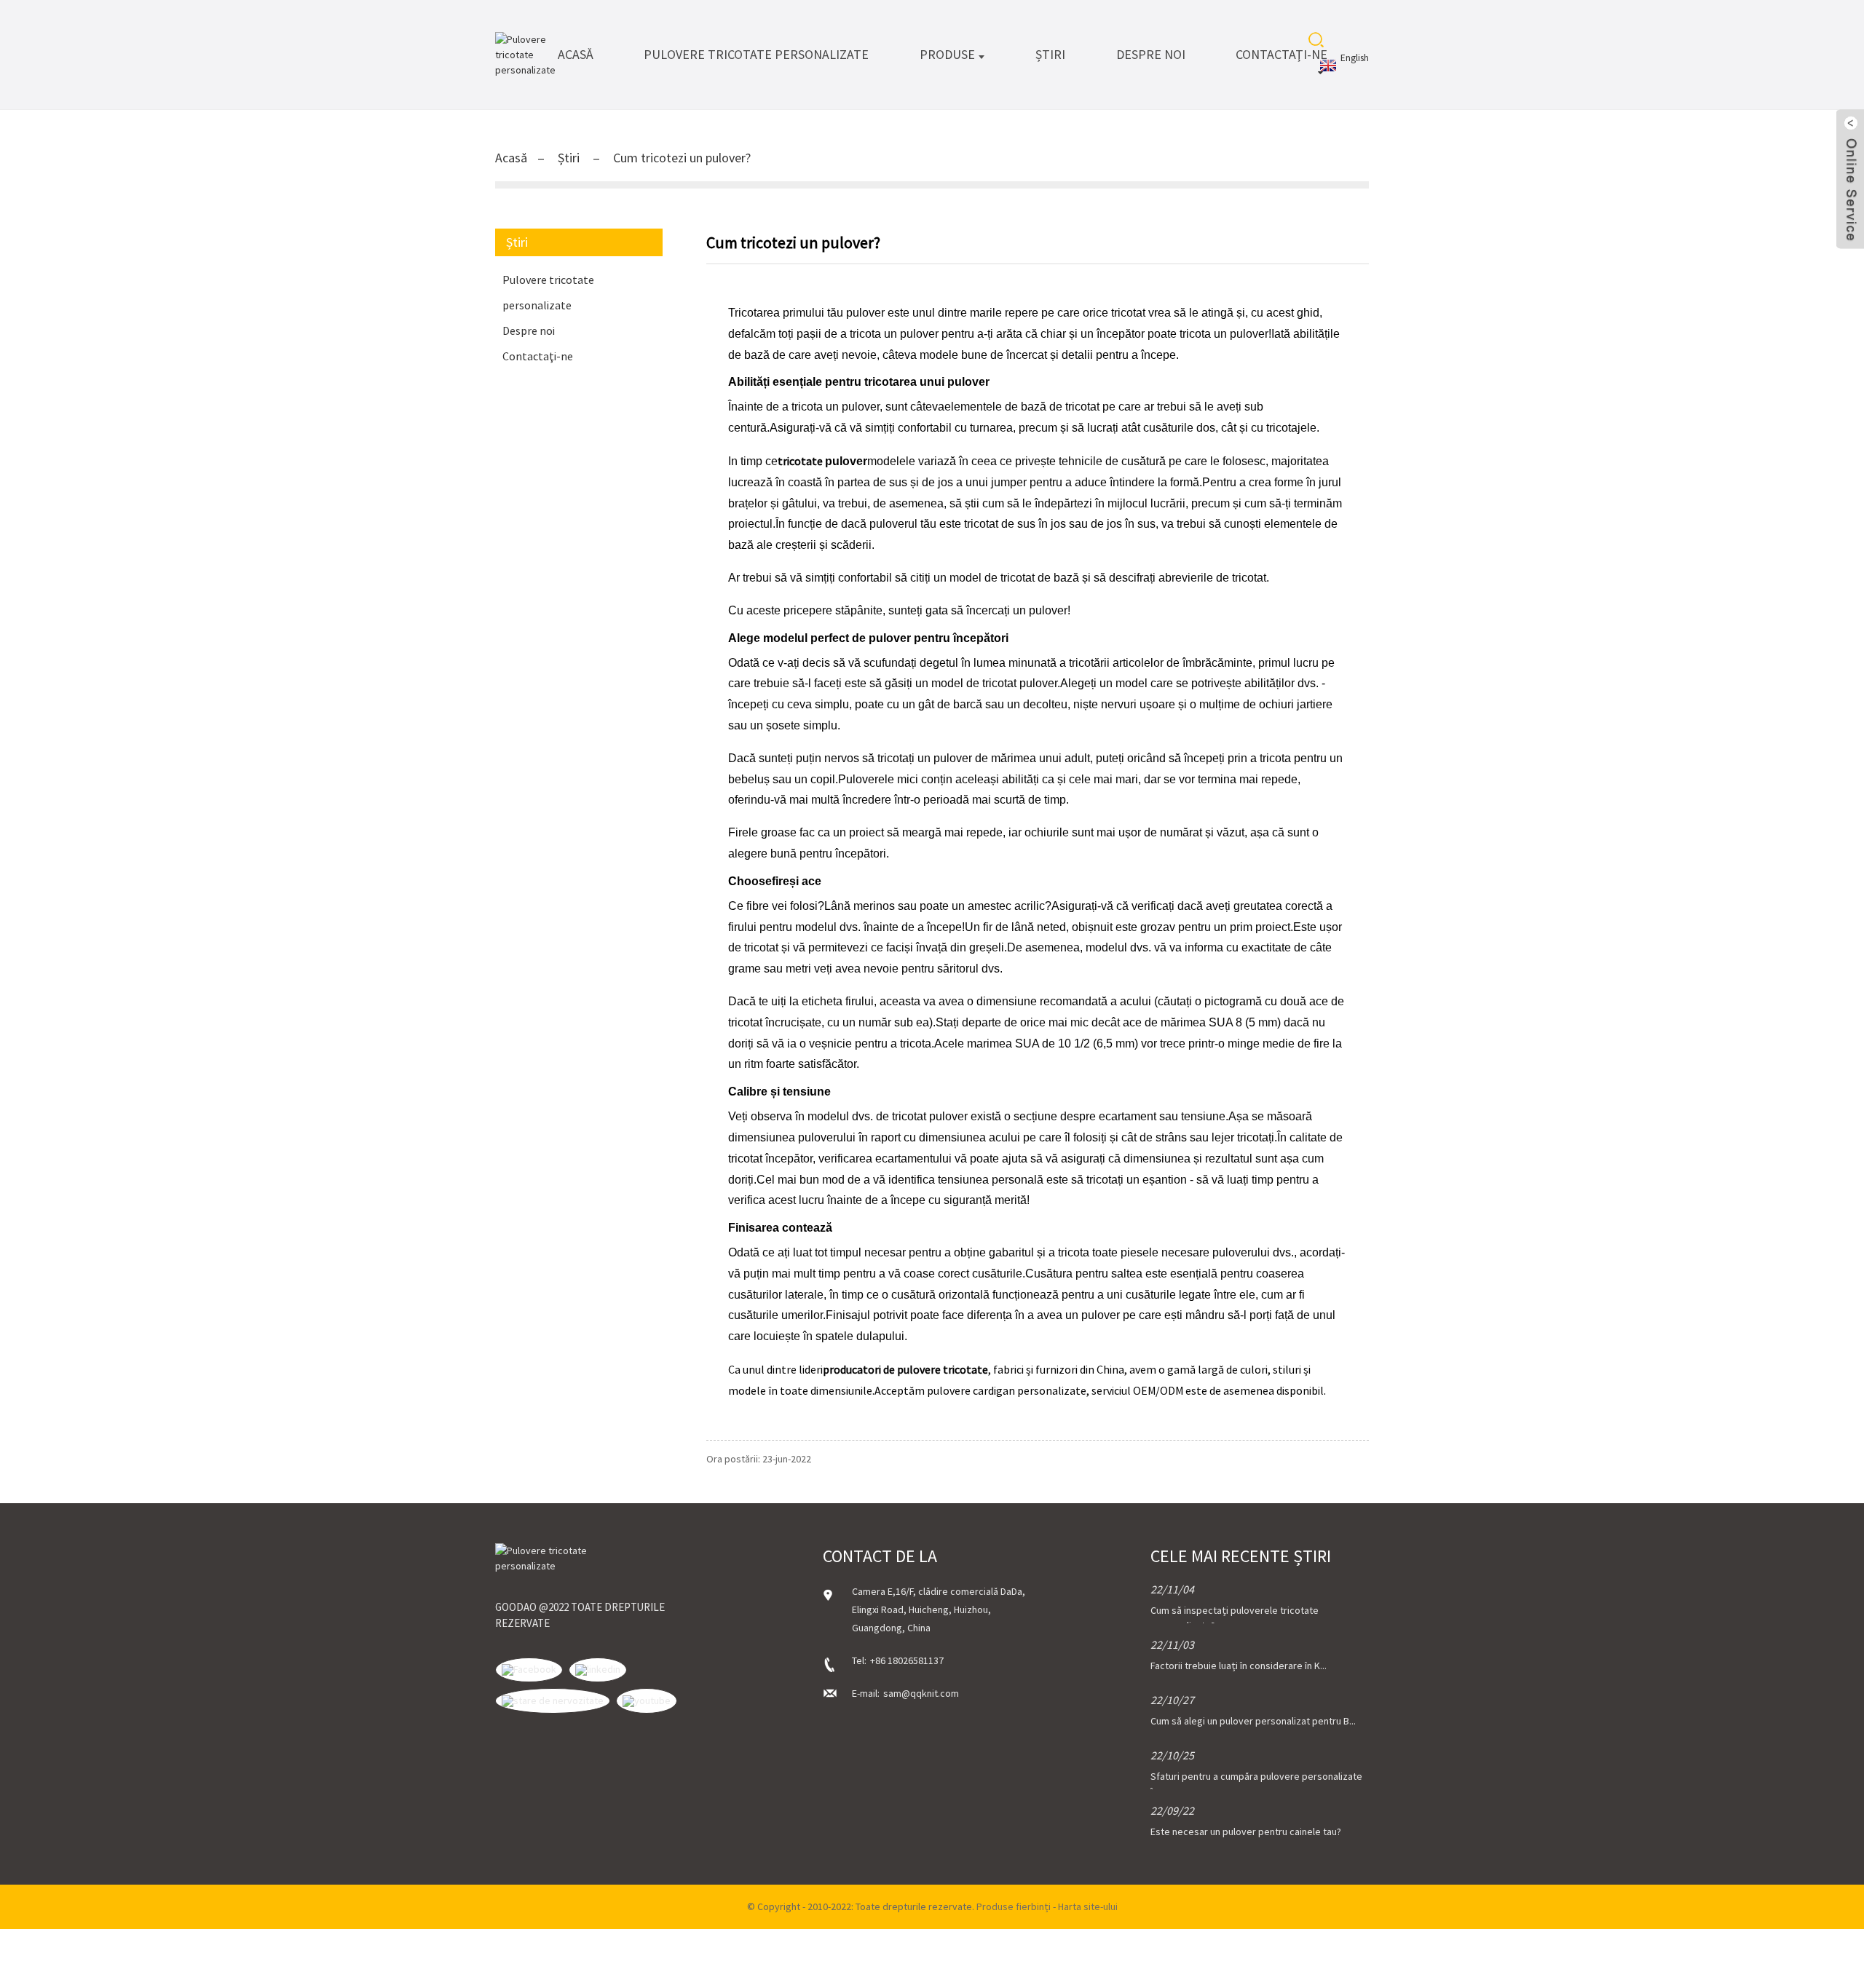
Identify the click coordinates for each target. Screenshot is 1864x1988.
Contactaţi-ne (1281, 54)
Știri (1050, 54)
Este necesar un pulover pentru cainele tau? (1246, 1831)
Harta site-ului (1088, 1906)
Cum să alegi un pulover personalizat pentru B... (1253, 1721)
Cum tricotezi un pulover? (682, 158)
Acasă (576, 54)
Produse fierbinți (1014, 1906)
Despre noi (1151, 54)
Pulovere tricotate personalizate (756, 54)
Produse (947, 54)
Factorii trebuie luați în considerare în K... (1239, 1666)
